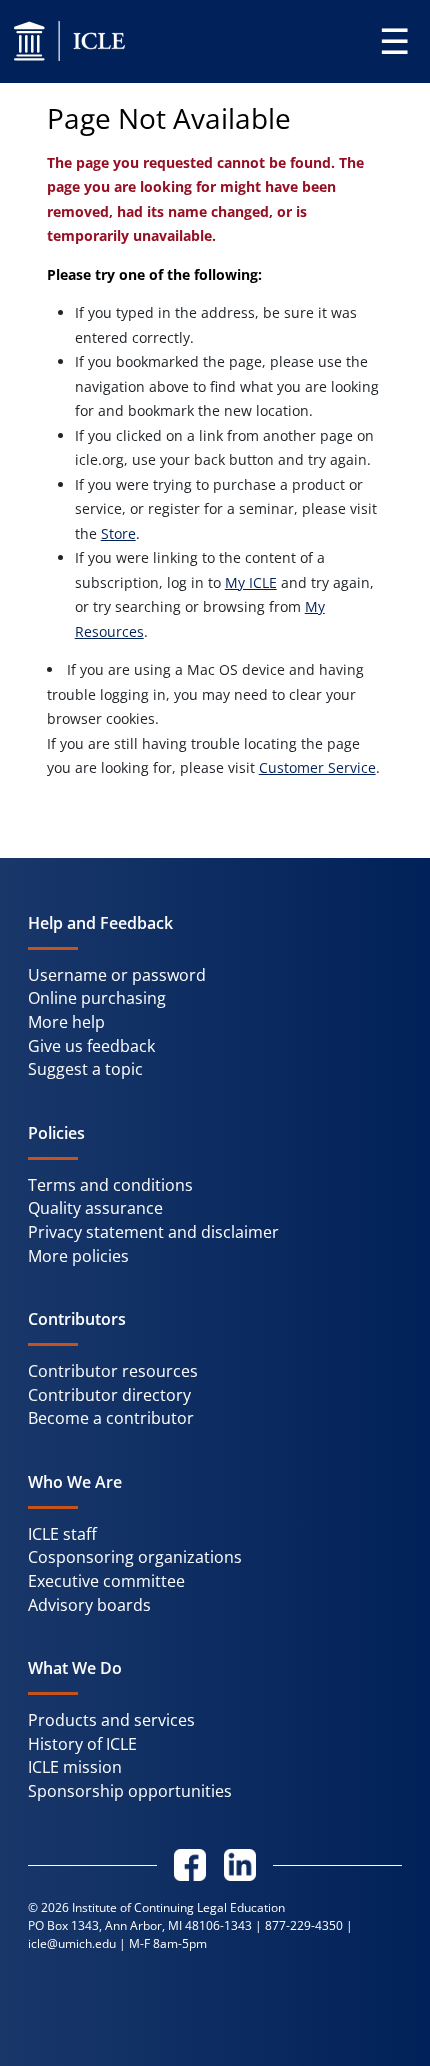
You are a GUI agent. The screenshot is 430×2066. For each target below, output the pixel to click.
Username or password (117, 975)
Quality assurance (95, 1208)
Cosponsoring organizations (135, 1557)
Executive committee (106, 1581)
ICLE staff (62, 1534)
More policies (78, 1256)
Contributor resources (113, 1371)
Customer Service (317, 767)
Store (118, 533)
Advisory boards (89, 1605)
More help (66, 1022)
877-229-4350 (304, 1925)
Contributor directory (109, 1395)
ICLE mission (75, 1767)
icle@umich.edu (72, 1943)
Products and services (111, 1720)
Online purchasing (97, 998)
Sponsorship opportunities (130, 1791)
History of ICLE (82, 1744)
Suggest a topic (85, 1069)
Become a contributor (111, 1418)
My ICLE (251, 582)
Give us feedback (91, 1046)
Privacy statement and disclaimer (153, 1232)
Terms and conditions (110, 1185)
